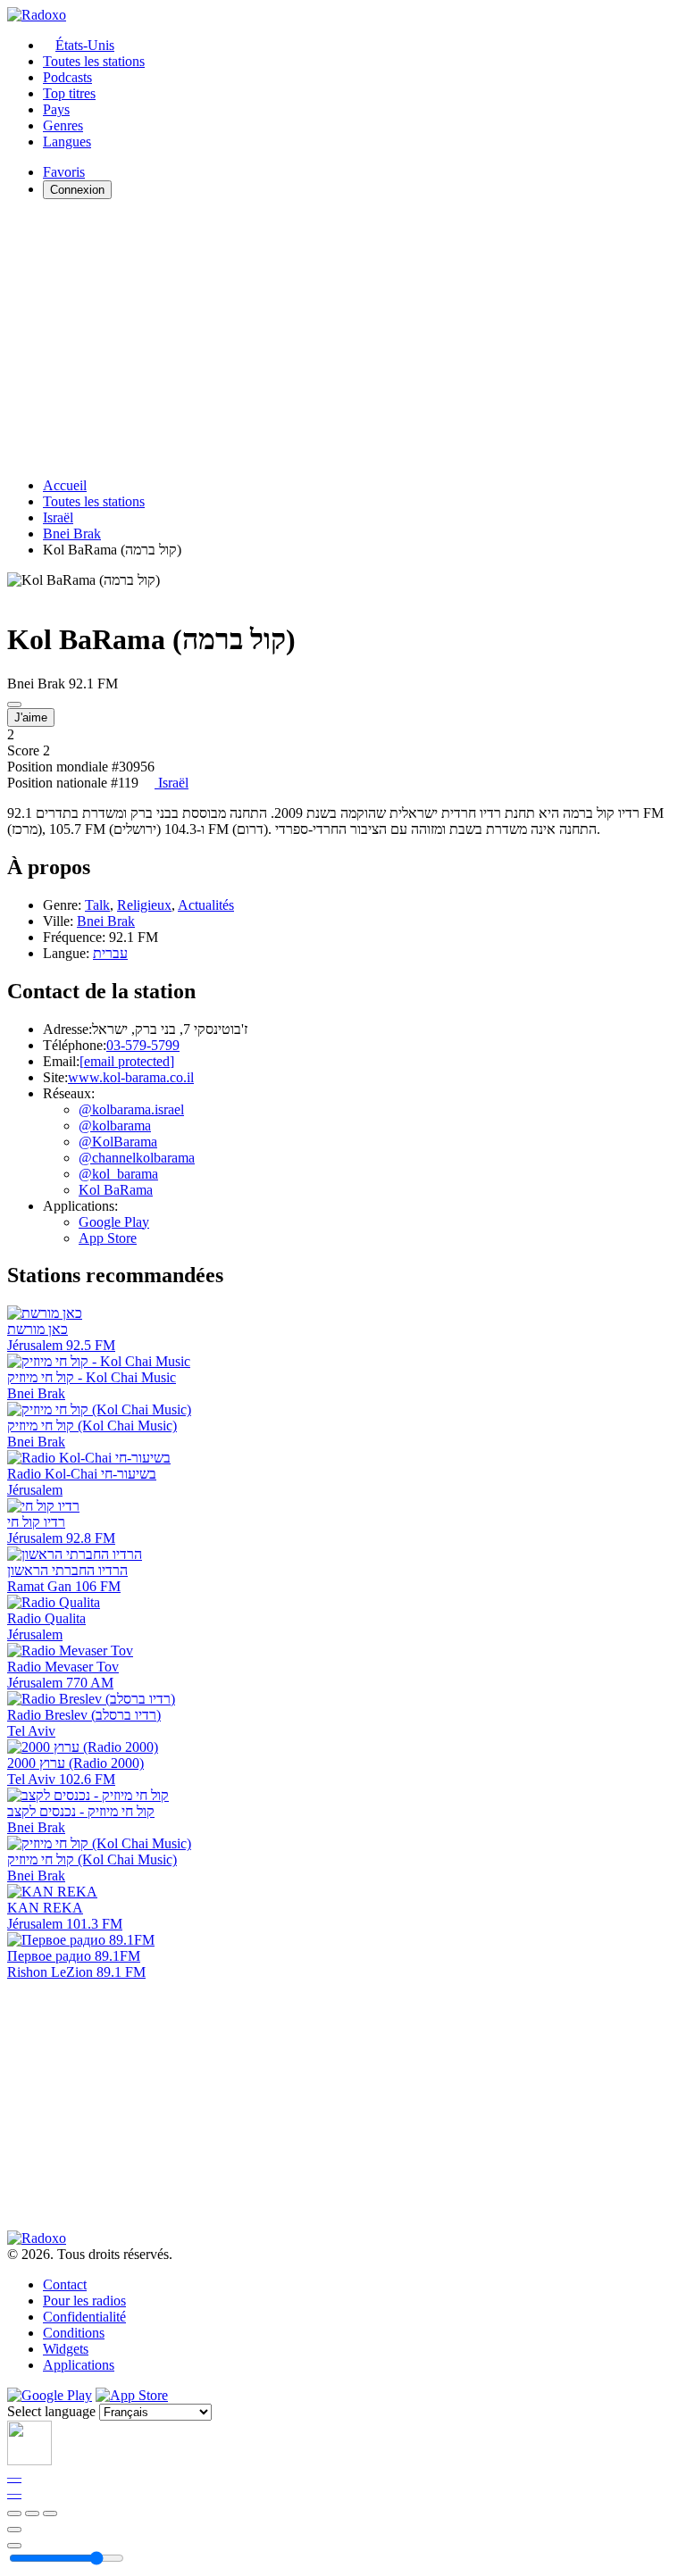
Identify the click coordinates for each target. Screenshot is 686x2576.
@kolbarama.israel (131, 1109)
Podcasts (67, 77)
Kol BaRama (116, 1190)
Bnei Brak (72, 534)
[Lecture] (32, 2513)
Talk (97, 905)
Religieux (144, 905)
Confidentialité (84, 2317)
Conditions (74, 2333)
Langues (67, 142)
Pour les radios (84, 2301)
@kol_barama (118, 1174)
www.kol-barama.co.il (131, 1077)
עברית (110, 953)
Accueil (65, 485)
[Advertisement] (343, 338)
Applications (79, 2365)
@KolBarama (118, 1142)
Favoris (64, 172)
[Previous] (14, 2513)
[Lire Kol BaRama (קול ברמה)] (14, 704)
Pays (56, 109)
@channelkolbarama (137, 1158)
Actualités (206, 905)
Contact (65, 2284)
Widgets (66, 2349)
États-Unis (85, 45)
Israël (58, 517)
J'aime (31, 717)
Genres (63, 125)
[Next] (50, 2513)
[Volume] (14, 2546)
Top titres (69, 93)
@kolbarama (115, 1125)
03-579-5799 (143, 1045)
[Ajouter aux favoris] (14, 2530)
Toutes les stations (94, 61)
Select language (51, 2411)
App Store (108, 1238)
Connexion (77, 190)
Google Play (114, 1222)
